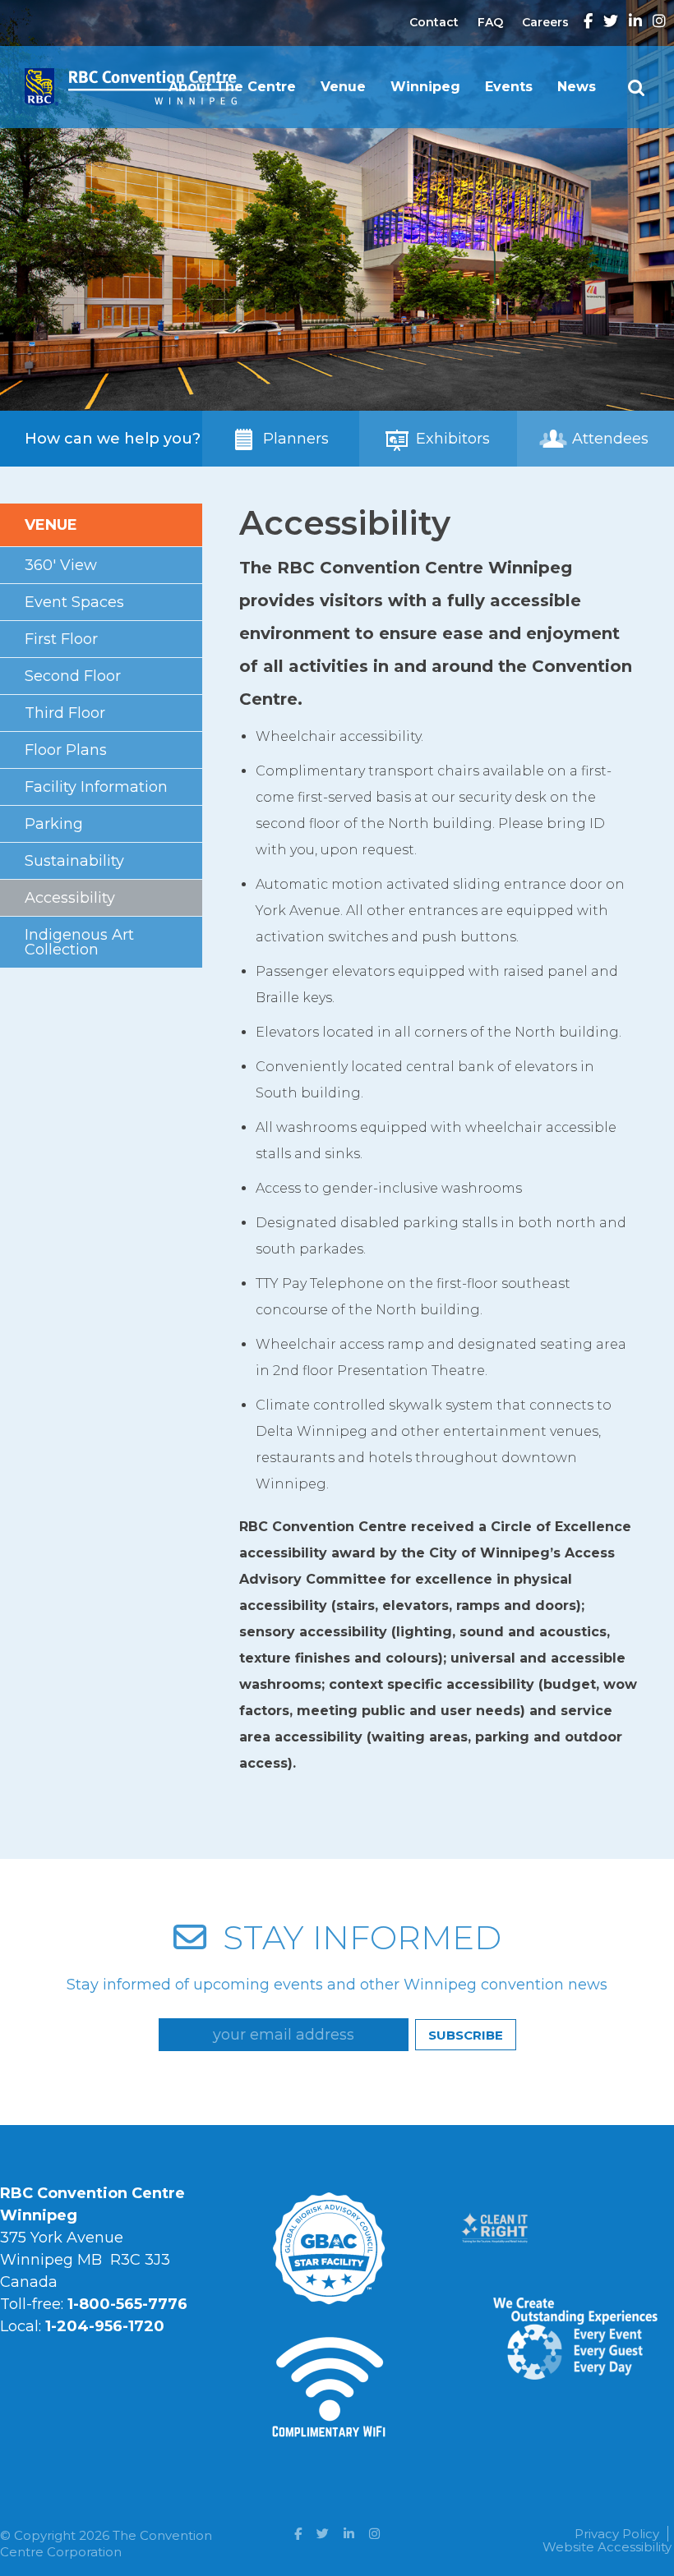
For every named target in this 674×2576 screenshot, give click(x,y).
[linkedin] (635, 22)
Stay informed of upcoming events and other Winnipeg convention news (337, 1985)
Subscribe (466, 2035)
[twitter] (611, 22)
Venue (343, 87)
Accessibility (70, 898)
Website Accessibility (607, 2547)
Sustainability (74, 861)
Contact (434, 22)
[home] (131, 75)
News (577, 87)
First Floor (61, 639)
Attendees (608, 439)
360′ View (61, 565)
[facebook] (588, 22)
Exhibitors (451, 439)
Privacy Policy (617, 2534)
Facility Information (96, 787)
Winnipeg (425, 87)
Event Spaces (74, 602)
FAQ (490, 22)
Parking (54, 824)
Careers (545, 22)
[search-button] (636, 88)
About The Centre (232, 87)
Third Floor (65, 713)
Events (509, 87)
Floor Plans (66, 750)
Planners (294, 439)
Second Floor (73, 676)
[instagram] (659, 22)
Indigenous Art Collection (79, 942)
